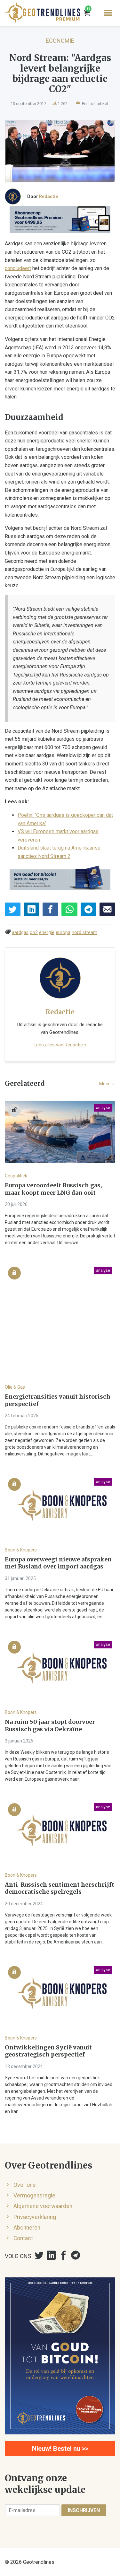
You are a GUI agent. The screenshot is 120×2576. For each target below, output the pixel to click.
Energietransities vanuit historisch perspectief (58, 1400)
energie (47, 933)
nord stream (84, 933)
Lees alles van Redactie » (60, 1045)
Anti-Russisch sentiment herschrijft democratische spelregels (60, 1888)
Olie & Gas (15, 1387)
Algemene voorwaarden (43, 2206)
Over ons (25, 2185)
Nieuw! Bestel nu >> (60, 2449)
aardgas (20, 933)
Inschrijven (84, 2510)
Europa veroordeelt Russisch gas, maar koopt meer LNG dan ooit (53, 1189)
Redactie (48, 196)
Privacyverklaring (35, 2217)
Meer (105, 1084)
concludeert (18, 268)
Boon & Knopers (21, 1550)
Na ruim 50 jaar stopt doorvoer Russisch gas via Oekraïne (50, 1726)
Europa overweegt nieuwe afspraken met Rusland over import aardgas (58, 1563)
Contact (23, 2238)
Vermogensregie (34, 2196)
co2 (34, 933)
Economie (60, 41)
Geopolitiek (16, 1176)
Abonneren (27, 2228)
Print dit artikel (94, 104)
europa (63, 933)
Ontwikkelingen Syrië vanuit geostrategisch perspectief (48, 2051)
